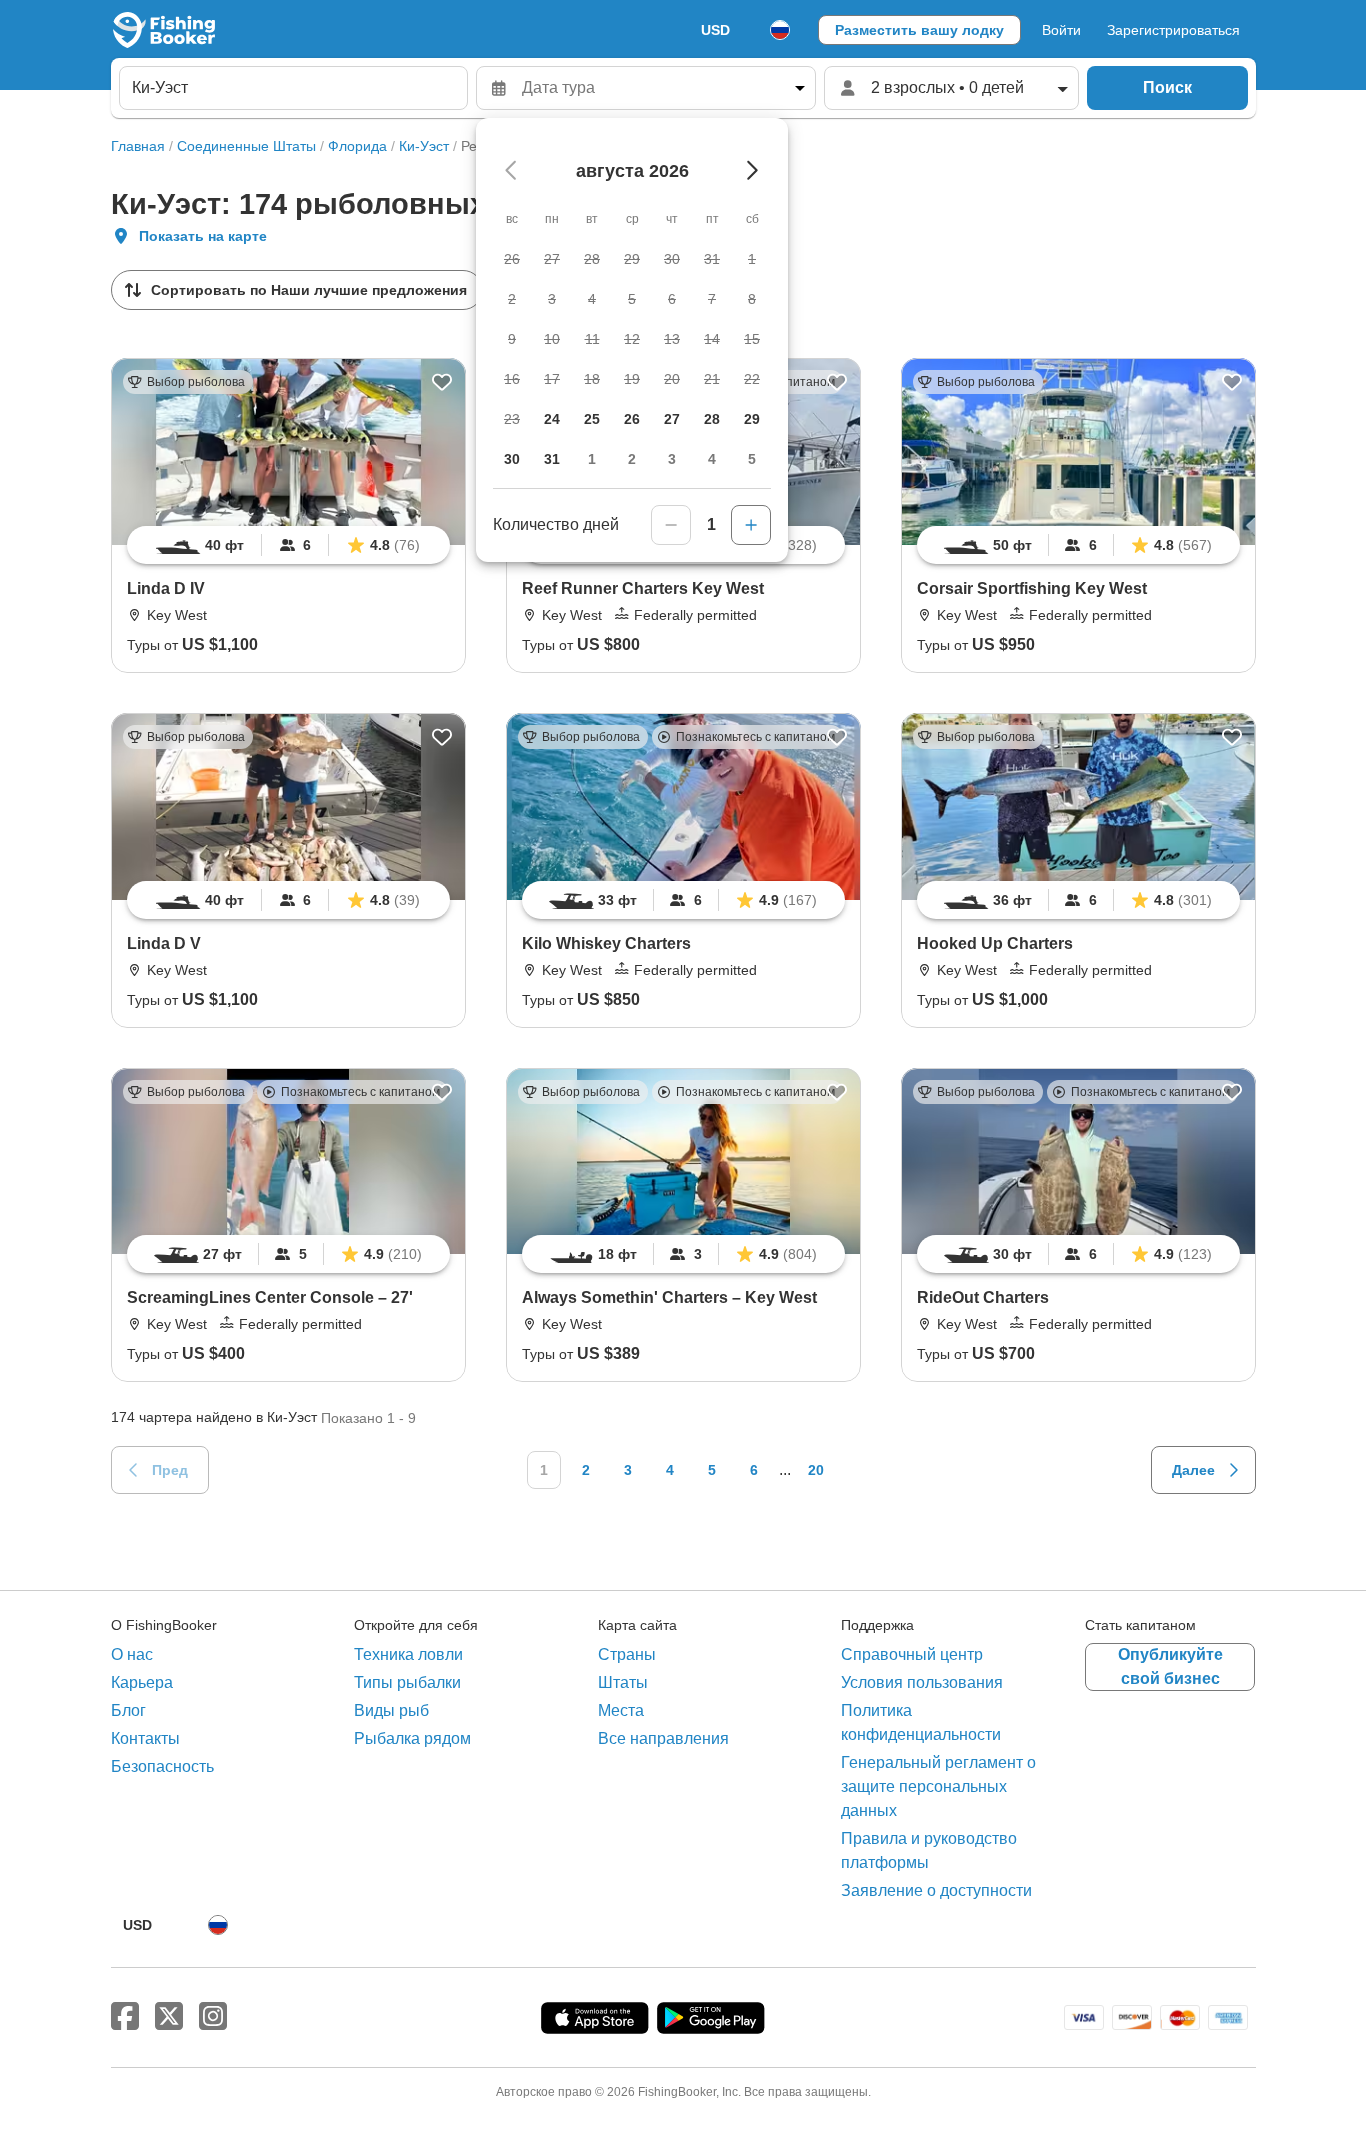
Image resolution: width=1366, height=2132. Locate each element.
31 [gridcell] (552, 459)
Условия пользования (922, 1682)
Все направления (663, 1738)
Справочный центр (912, 1654)
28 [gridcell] (712, 419)
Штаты (623, 1682)
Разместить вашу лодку (919, 30)
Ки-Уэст (424, 146)
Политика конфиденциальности (921, 1722)
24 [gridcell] (552, 419)
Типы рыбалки (407, 1682)
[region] (288, 545)
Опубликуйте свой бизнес (1170, 1666)
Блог (128, 1710)
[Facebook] (125, 2017)
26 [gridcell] (632, 419)
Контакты (145, 1738)
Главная (138, 146)
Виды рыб (391, 1710)
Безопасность (162, 1766)
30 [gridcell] (512, 459)
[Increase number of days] (751, 525)
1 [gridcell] (592, 459)
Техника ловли (408, 1654)
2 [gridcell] (632, 459)
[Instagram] (213, 2017)
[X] (169, 2017)
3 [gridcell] (672, 459)
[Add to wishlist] (442, 382)
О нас (132, 1654)
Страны (627, 1654)
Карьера (142, 1682)
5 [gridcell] (752, 459)
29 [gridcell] (752, 419)
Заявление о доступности (936, 1890)
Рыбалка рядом (412, 1738)
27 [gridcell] (672, 419)
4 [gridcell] (712, 459)
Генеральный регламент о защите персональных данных (938, 1786)
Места (621, 1710)
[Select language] (780, 30)
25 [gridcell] (592, 419)
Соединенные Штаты (246, 146)
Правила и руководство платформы (929, 1850)
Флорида (357, 146)
